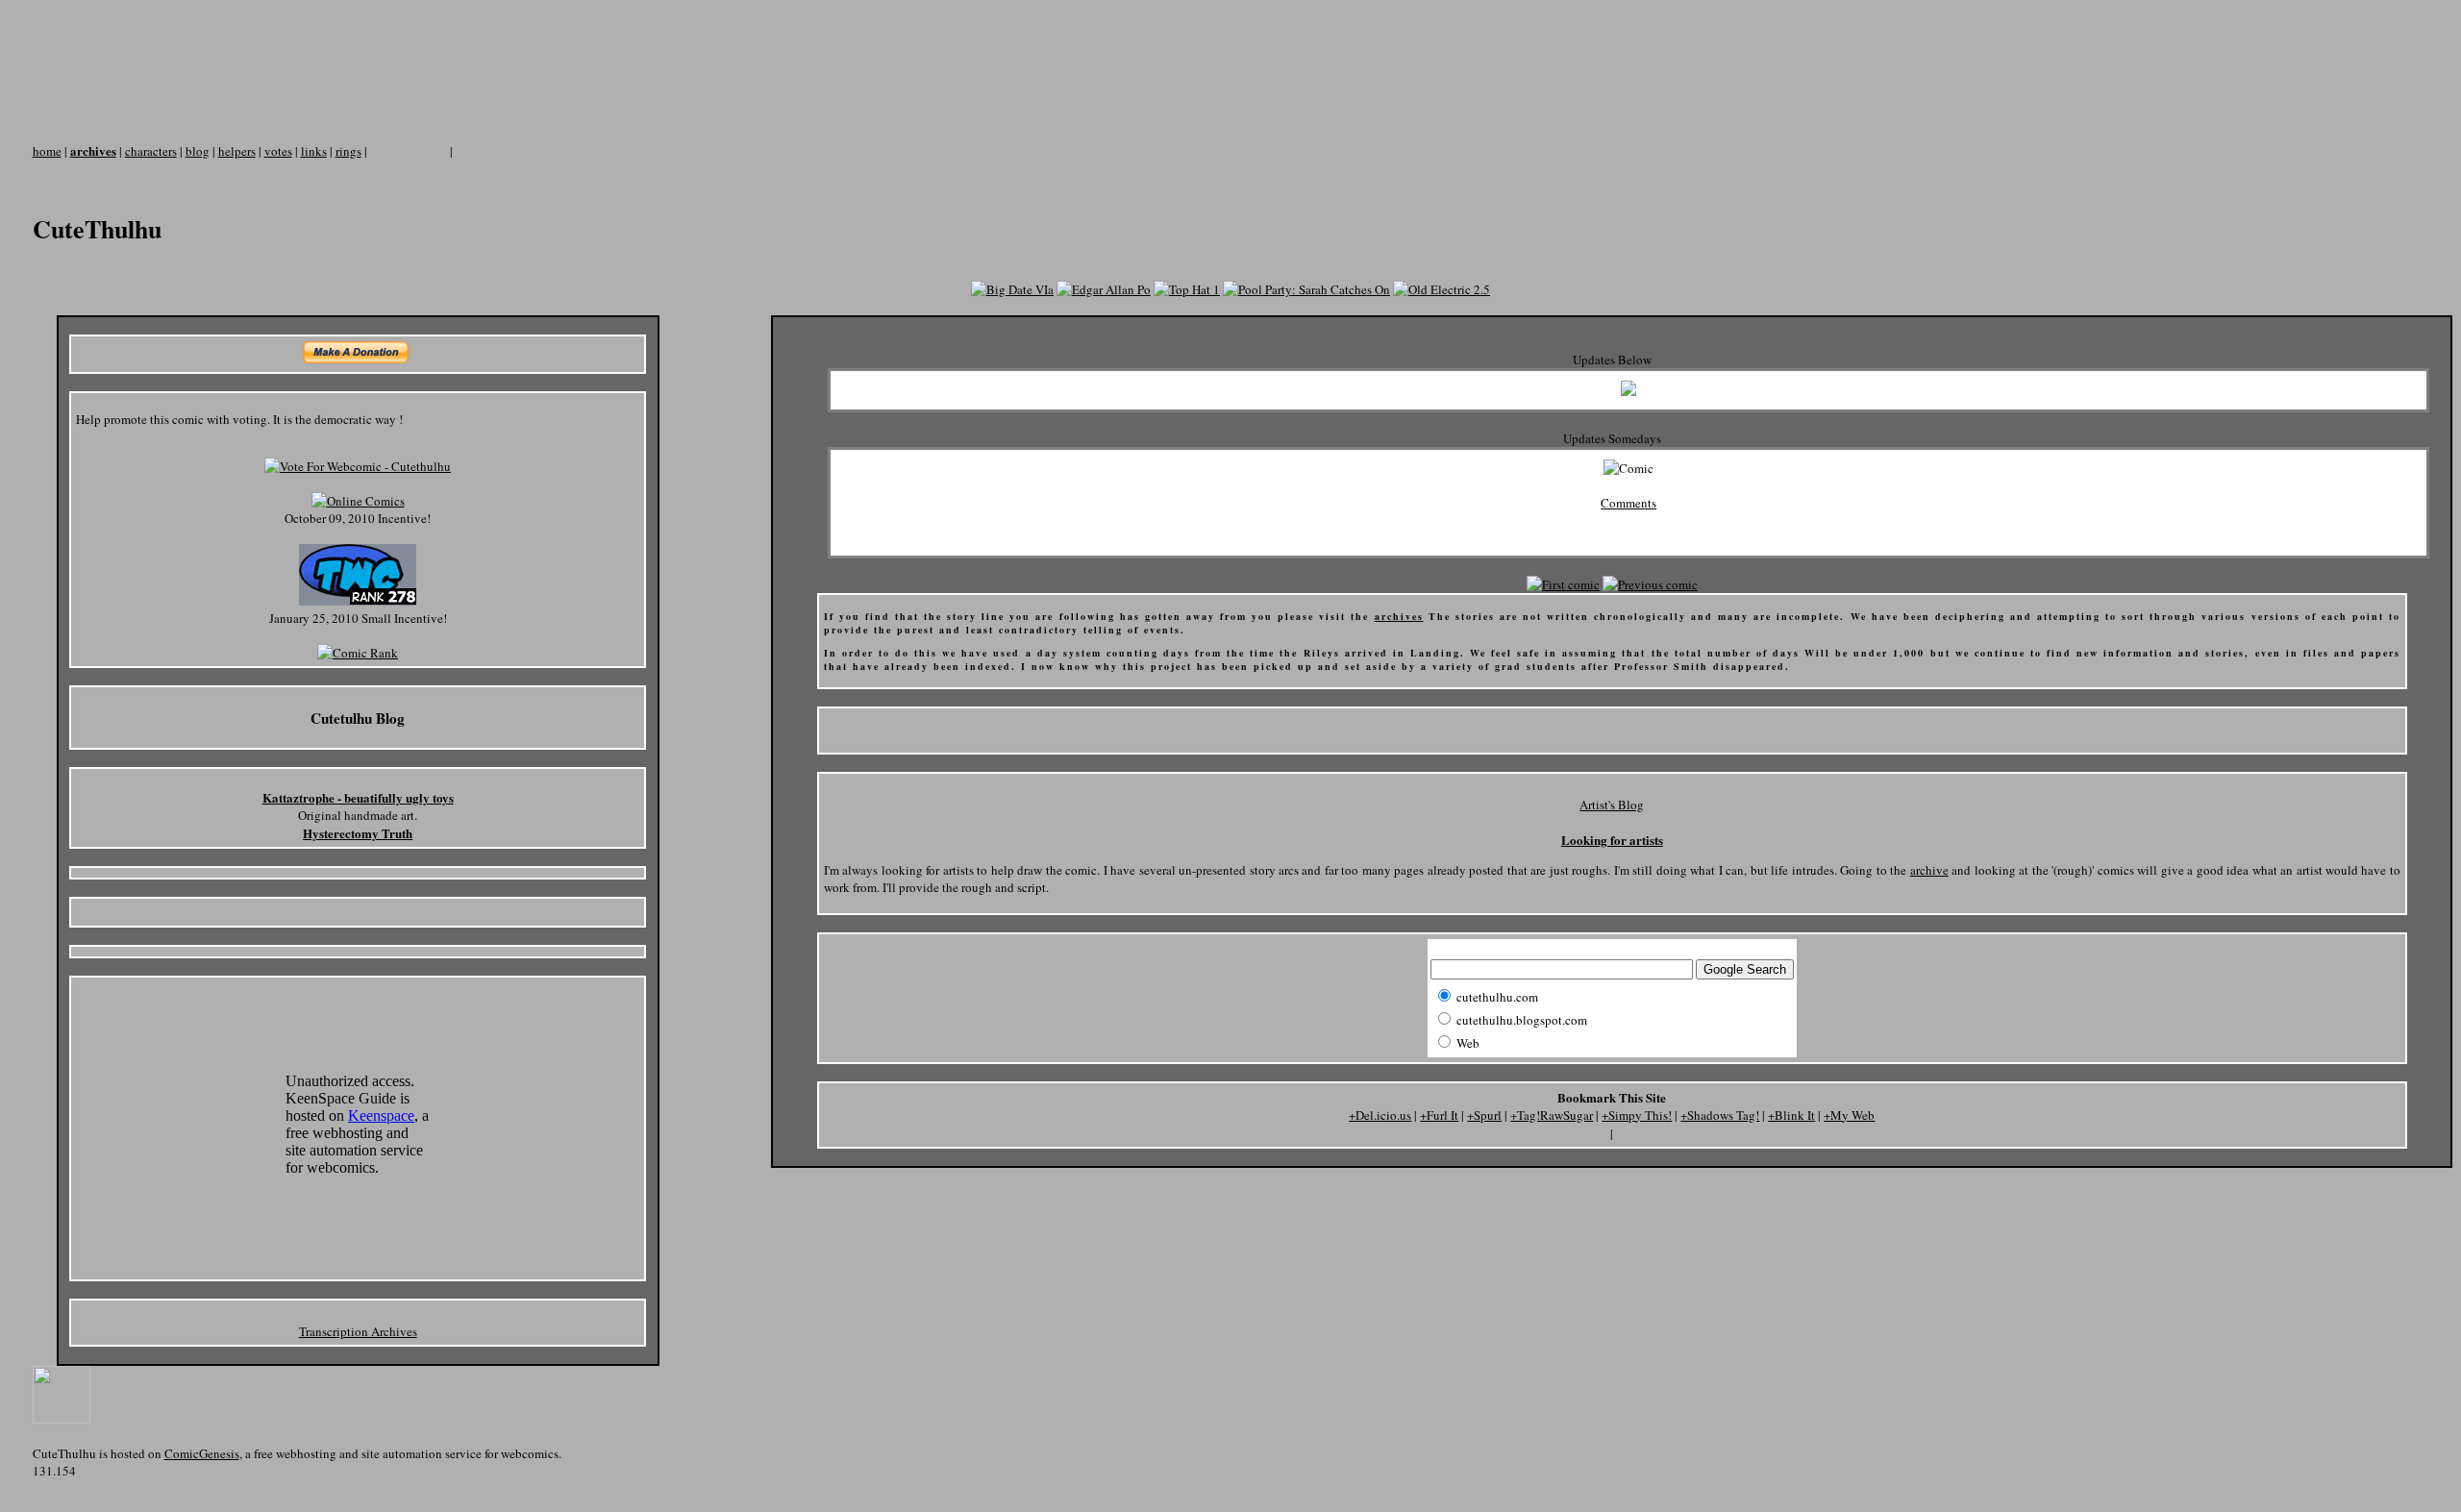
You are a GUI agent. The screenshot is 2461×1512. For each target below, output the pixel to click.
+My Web (1849, 1115)
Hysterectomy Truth (358, 833)
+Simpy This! (1637, 1115)
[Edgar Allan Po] (1104, 289)
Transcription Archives (358, 1331)
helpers (237, 151)
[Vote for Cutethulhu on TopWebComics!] (358, 601)
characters (151, 151)
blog (198, 151)
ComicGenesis (202, 1453)
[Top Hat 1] (1187, 289)
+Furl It (1439, 1115)
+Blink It (1791, 1115)
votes (278, 151)
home (47, 151)
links (314, 151)
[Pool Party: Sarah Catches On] (1306, 289)
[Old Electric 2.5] (1442, 289)
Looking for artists (1612, 840)
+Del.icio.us (1380, 1115)
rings (348, 151)
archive (1929, 870)
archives (93, 150)
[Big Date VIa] (1012, 289)
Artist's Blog (1612, 805)
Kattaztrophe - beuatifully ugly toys (358, 797)
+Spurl (1484, 1115)
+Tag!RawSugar (1552, 1115)
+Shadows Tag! (1720, 1115)
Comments (1628, 503)
